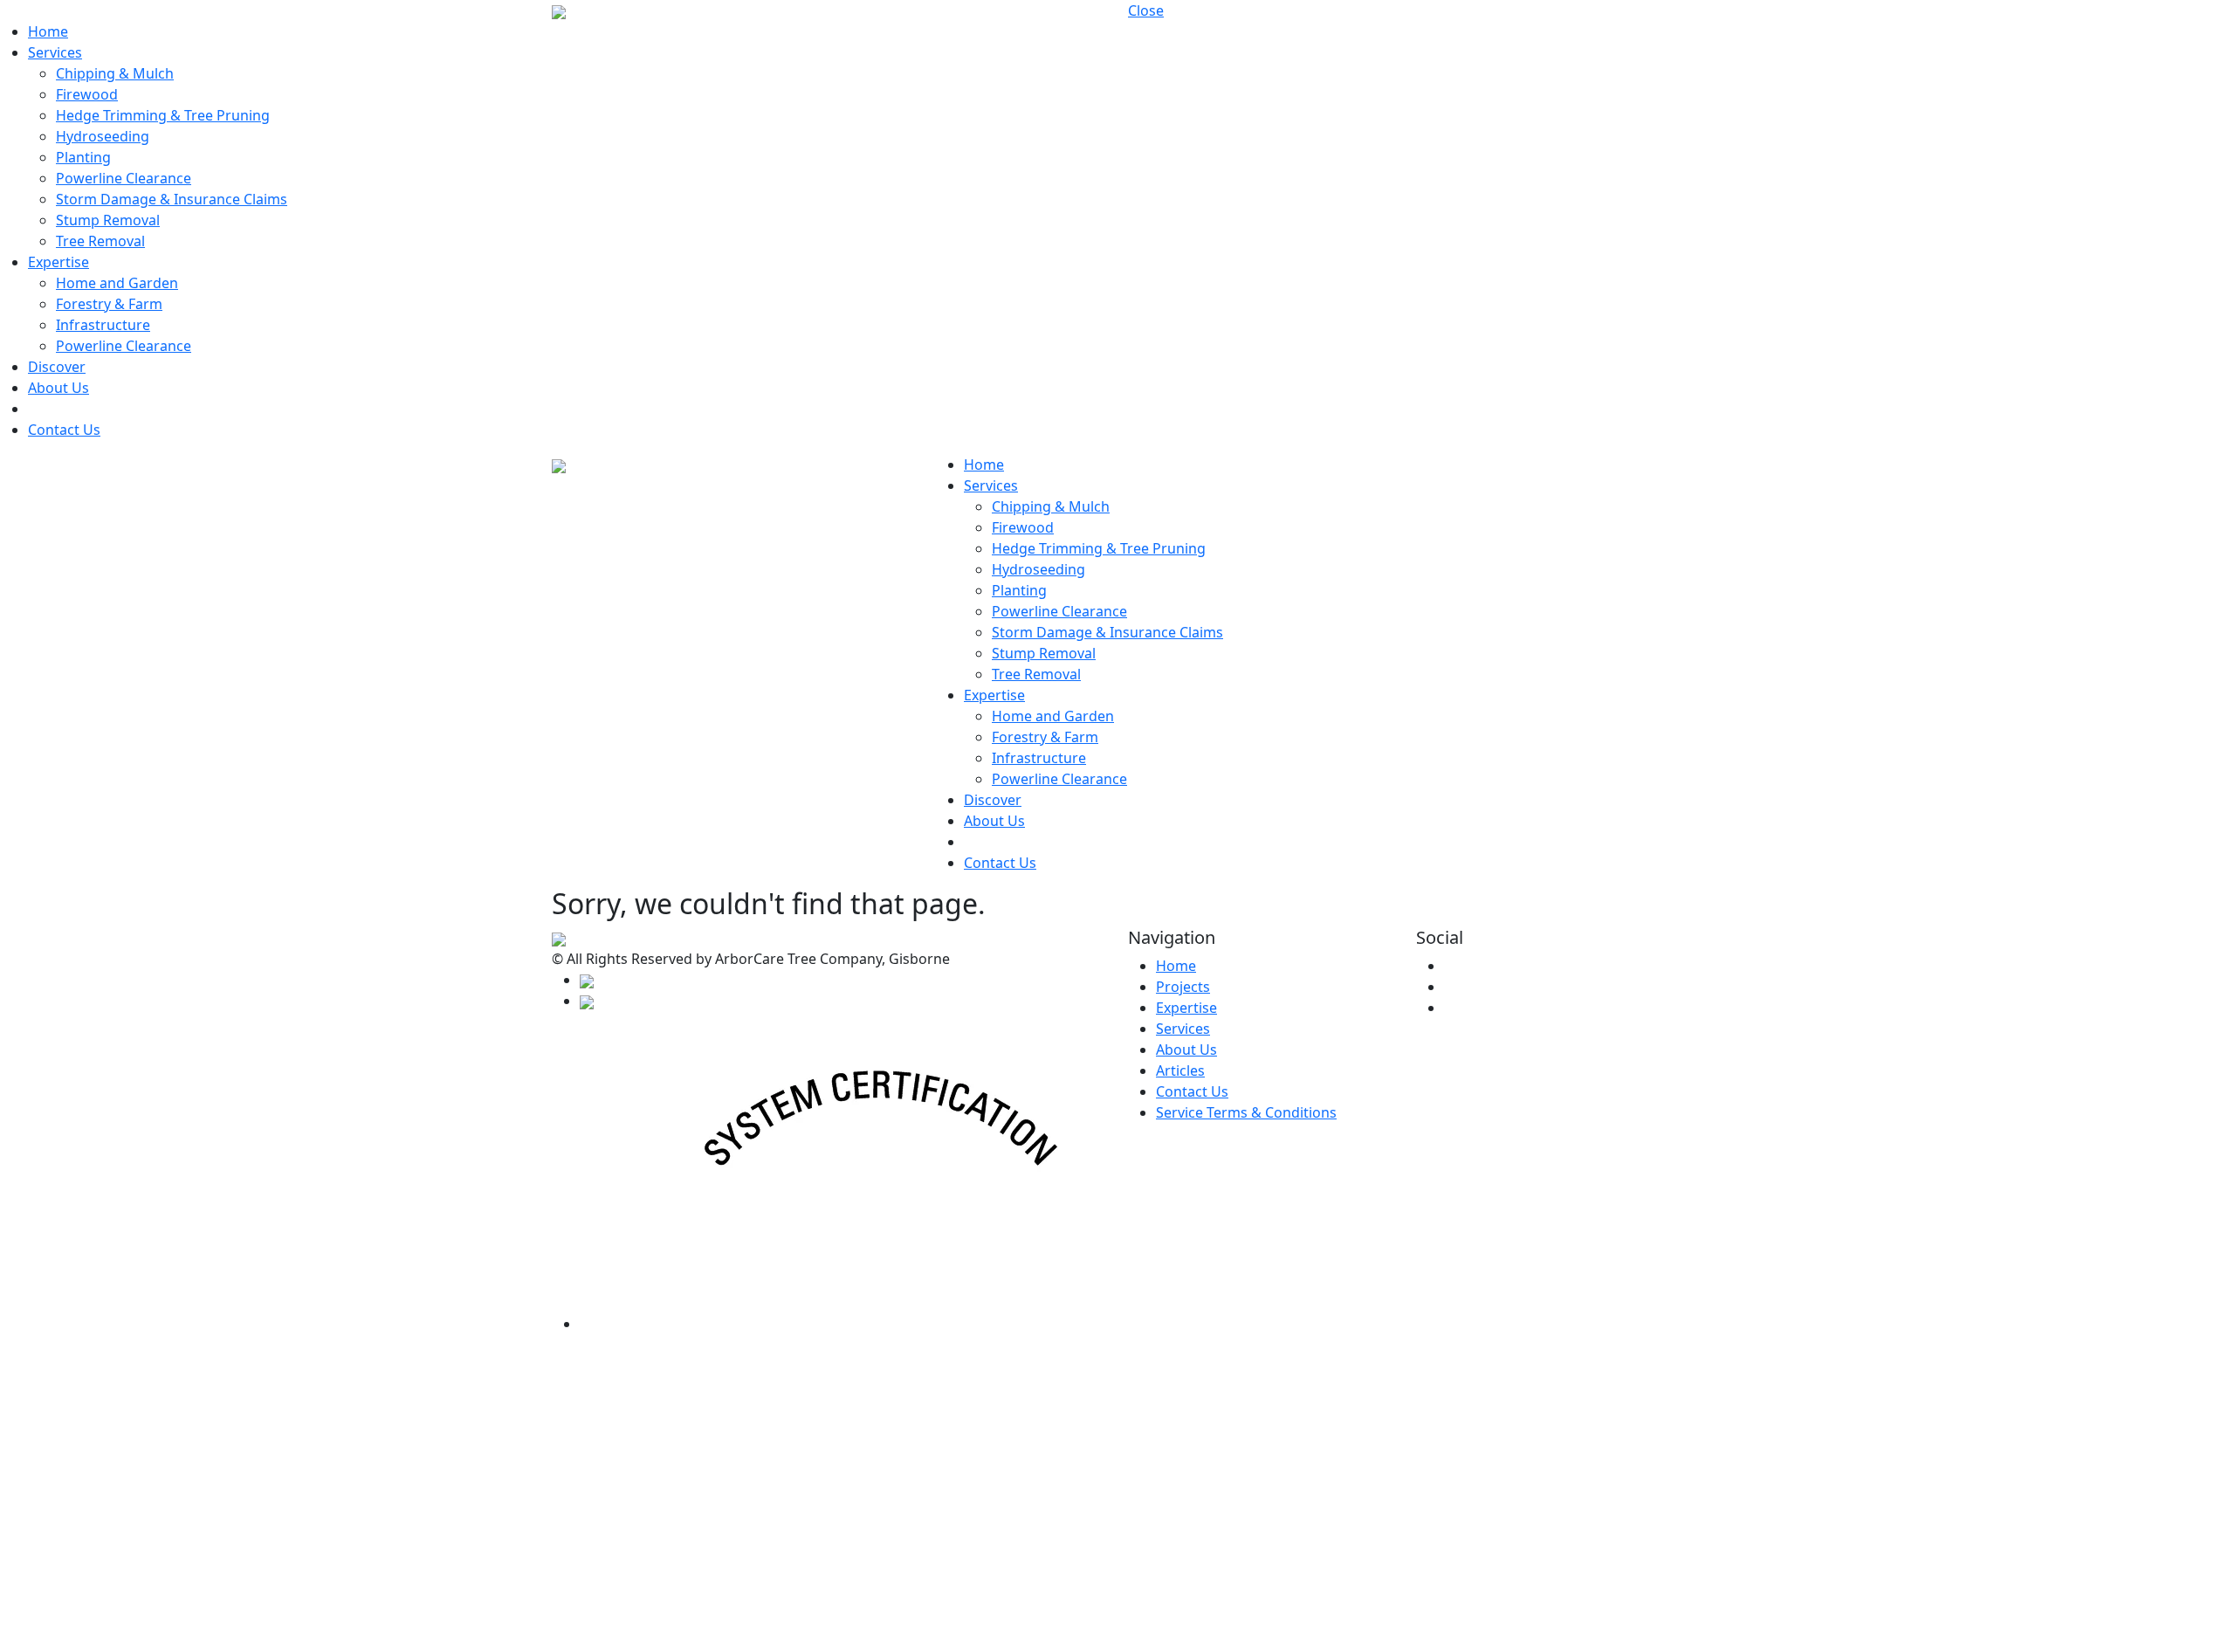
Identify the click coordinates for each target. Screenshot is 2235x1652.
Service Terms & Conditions (1246, 1112)
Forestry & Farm (109, 304)
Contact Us (64, 430)
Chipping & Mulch (115, 73)
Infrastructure (103, 325)
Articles (1180, 1070)
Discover (57, 367)
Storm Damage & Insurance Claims (172, 199)
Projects (1183, 987)
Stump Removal (108, 220)
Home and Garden (117, 283)
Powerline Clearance (124, 178)
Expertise (58, 262)
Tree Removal (100, 241)
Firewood (87, 94)
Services (55, 52)
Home (48, 31)
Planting (83, 157)
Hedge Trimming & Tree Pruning (163, 115)
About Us (58, 388)
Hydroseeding (103, 136)
